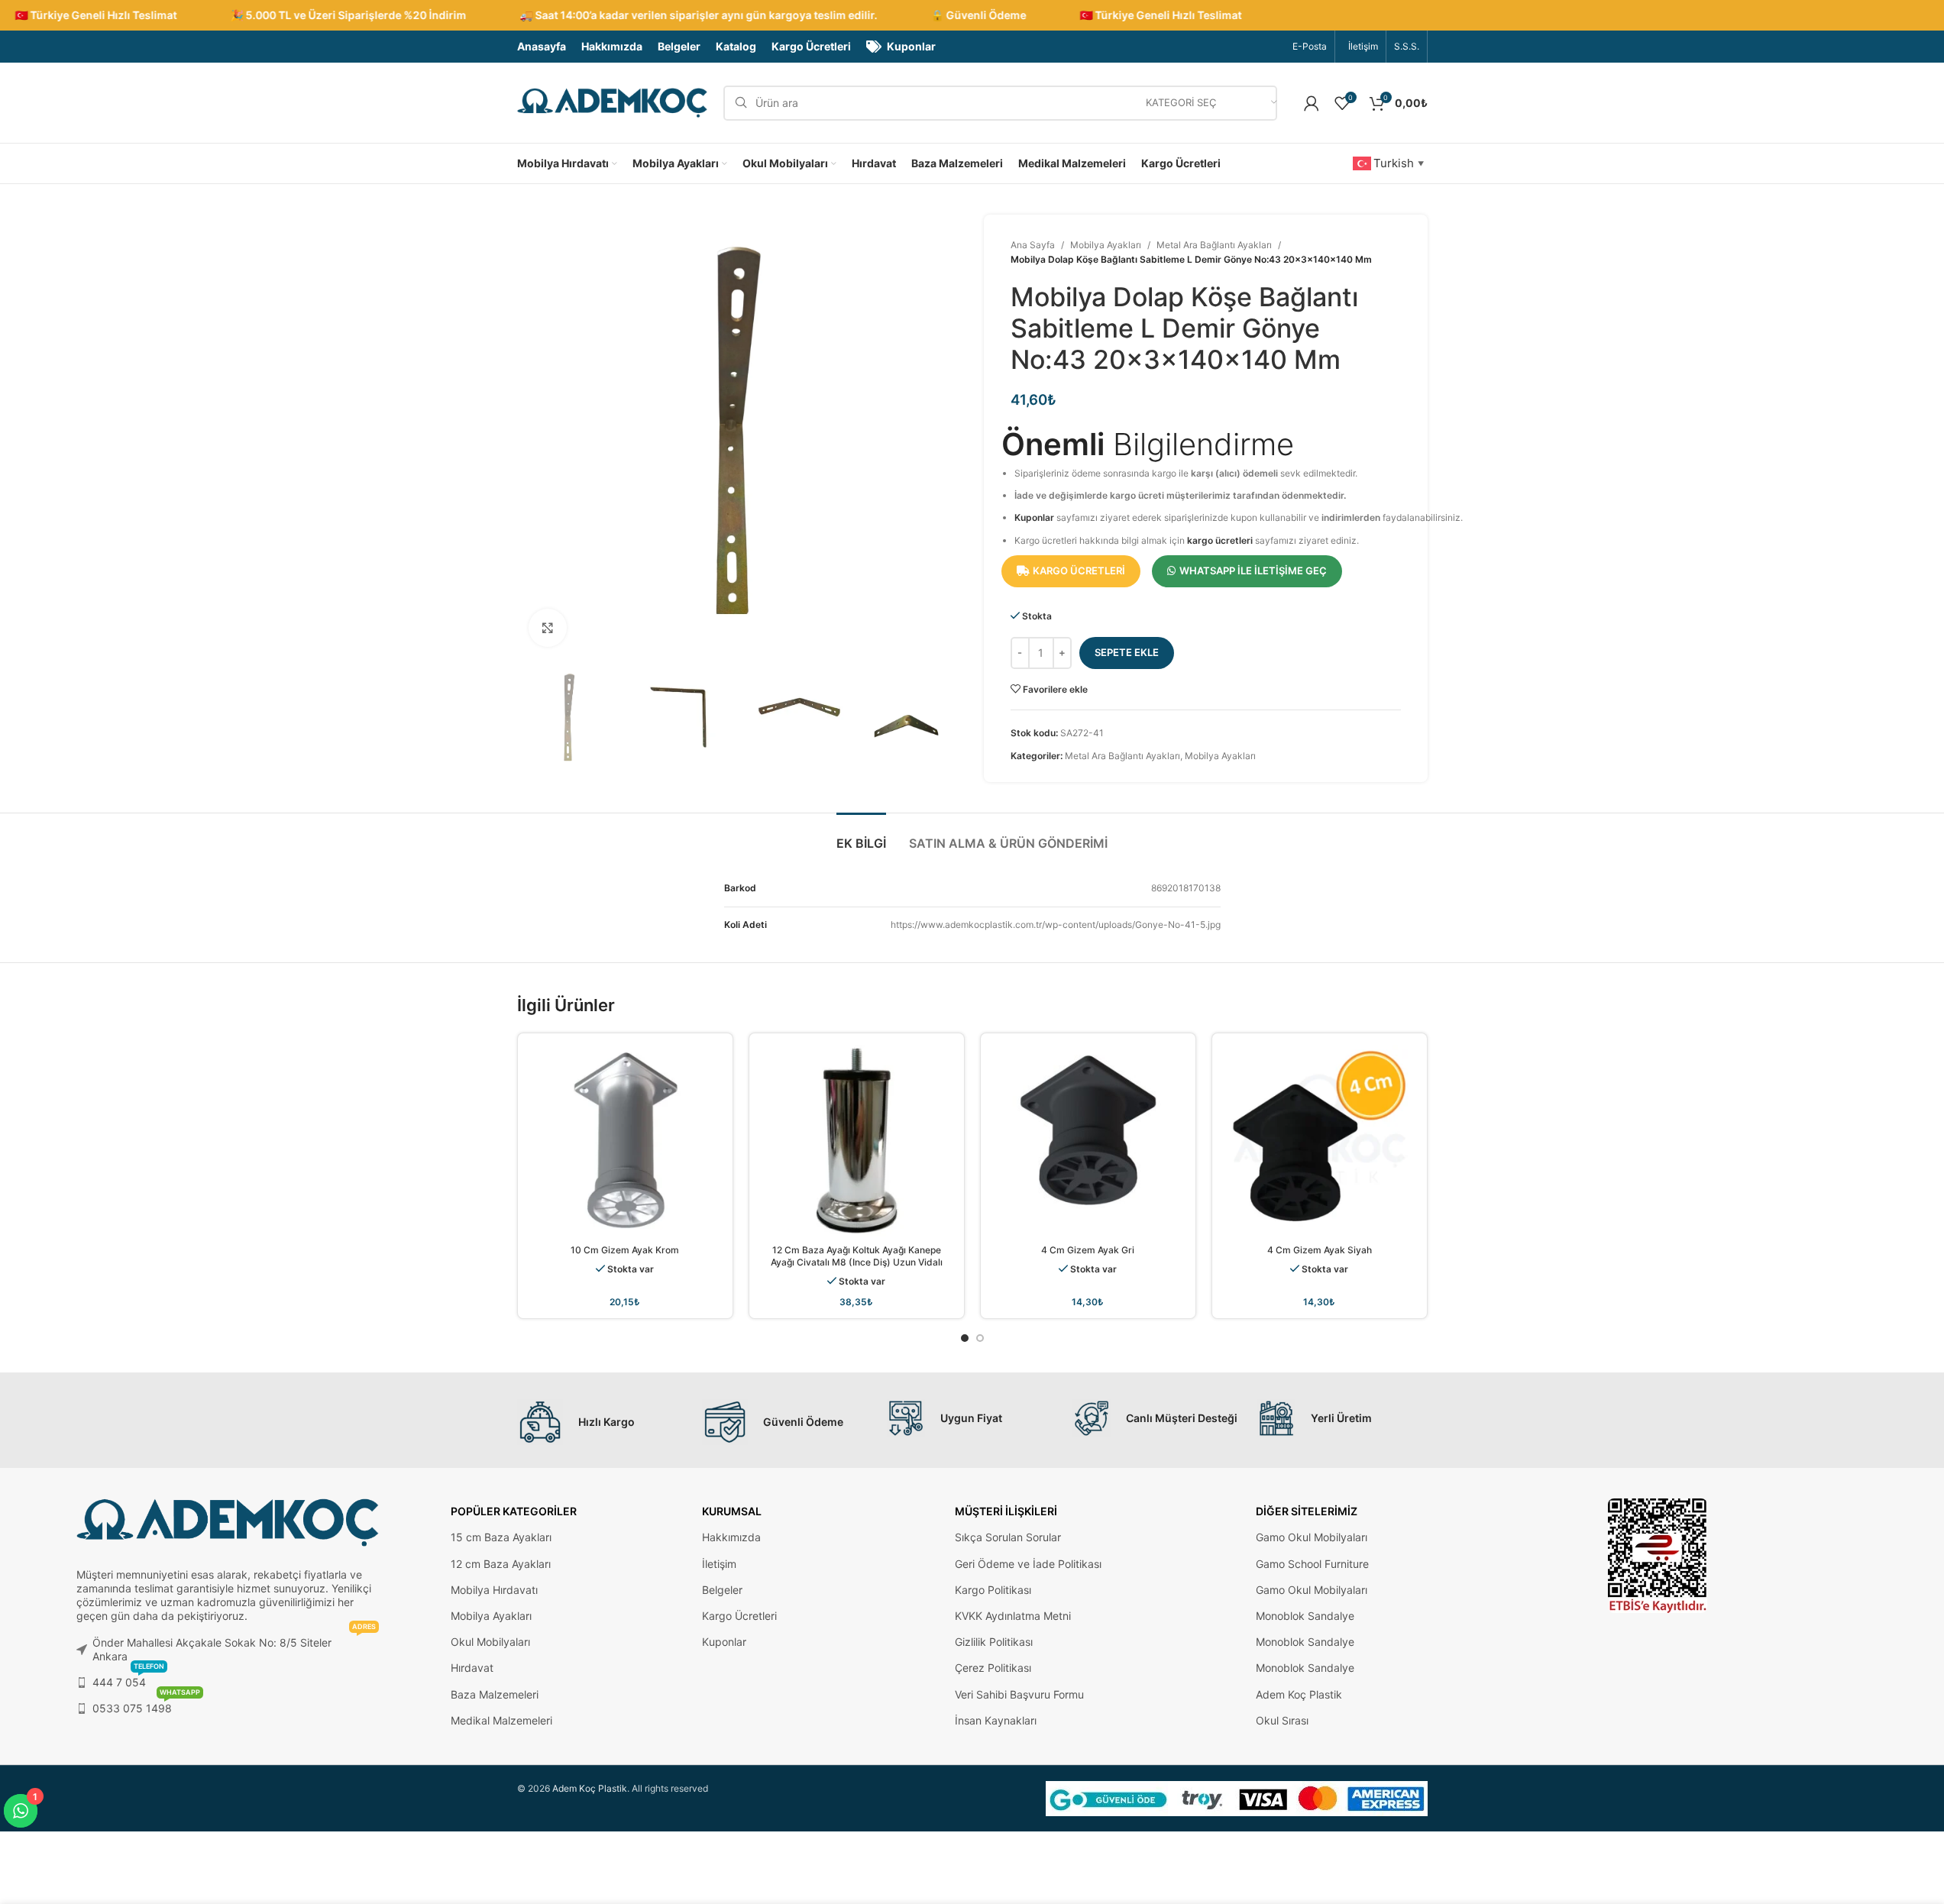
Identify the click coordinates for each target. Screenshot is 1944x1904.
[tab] (861, 836)
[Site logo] (613, 102)
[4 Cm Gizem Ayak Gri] (1088, 1141)
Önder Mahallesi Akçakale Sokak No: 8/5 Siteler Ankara (234, 1646)
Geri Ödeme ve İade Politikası (1028, 1564)
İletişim (719, 1564)
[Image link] (1658, 1555)
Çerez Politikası (993, 1668)
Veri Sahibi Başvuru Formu (1019, 1694)
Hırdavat (472, 1668)
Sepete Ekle (1127, 652)
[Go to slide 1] (965, 1338)
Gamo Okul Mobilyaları (1312, 1537)
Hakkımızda (731, 1537)
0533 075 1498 (146, 1705)
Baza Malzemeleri (495, 1694)
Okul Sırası (1282, 1720)
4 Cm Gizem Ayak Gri (1088, 1250)
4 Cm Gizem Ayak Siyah (1320, 1250)
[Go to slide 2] (980, 1338)
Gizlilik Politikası (994, 1642)
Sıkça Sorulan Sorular (1008, 1537)
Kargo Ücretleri (739, 1616)
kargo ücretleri (1220, 540)
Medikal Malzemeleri (501, 1720)
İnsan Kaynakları (996, 1720)
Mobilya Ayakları (1106, 245)
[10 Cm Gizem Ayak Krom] (625, 1141)
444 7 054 (128, 1679)
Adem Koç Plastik (1299, 1694)
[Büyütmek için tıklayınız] (548, 628)
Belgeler (722, 1590)
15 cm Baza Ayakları (501, 1537)
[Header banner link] (972, 15)
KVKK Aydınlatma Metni (1013, 1616)
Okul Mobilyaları (490, 1642)
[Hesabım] (1312, 103)
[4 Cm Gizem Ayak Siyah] (1320, 1141)
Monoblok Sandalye (1305, 1616)
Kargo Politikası (993, 1590)
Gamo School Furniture (1312, 1564)
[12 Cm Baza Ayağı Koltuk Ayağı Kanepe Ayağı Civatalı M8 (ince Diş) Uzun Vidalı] (857, 1141)
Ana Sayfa (1033, 245)
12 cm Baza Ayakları (501, 1564)
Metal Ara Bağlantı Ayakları (1214, 245)
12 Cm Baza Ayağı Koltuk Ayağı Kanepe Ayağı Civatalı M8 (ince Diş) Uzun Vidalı (857, 1256)
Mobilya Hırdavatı (494, 1590)
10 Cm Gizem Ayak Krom (625, 1250)
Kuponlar (1034, 517)
